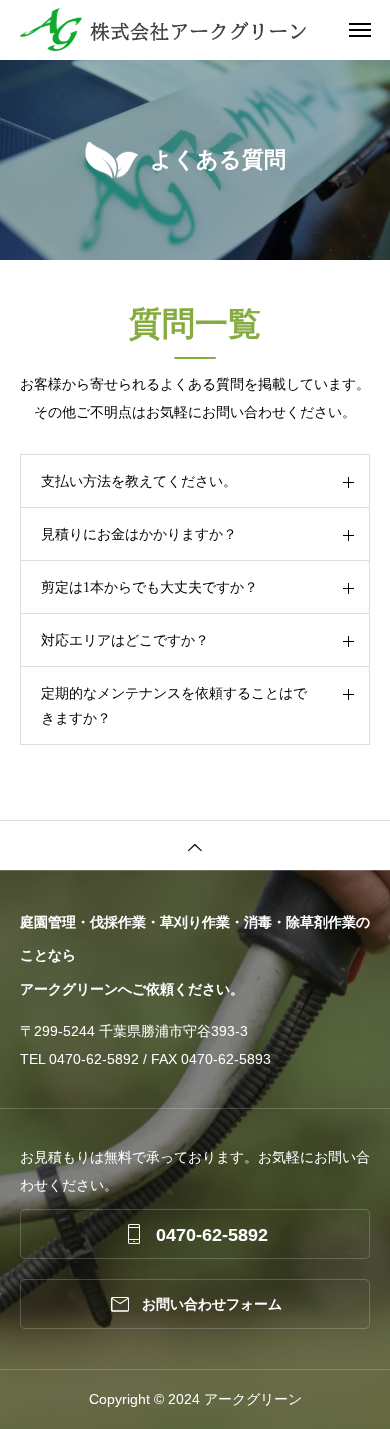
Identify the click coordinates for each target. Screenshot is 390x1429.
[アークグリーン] (205, 30)
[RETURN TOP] (195, 845)
